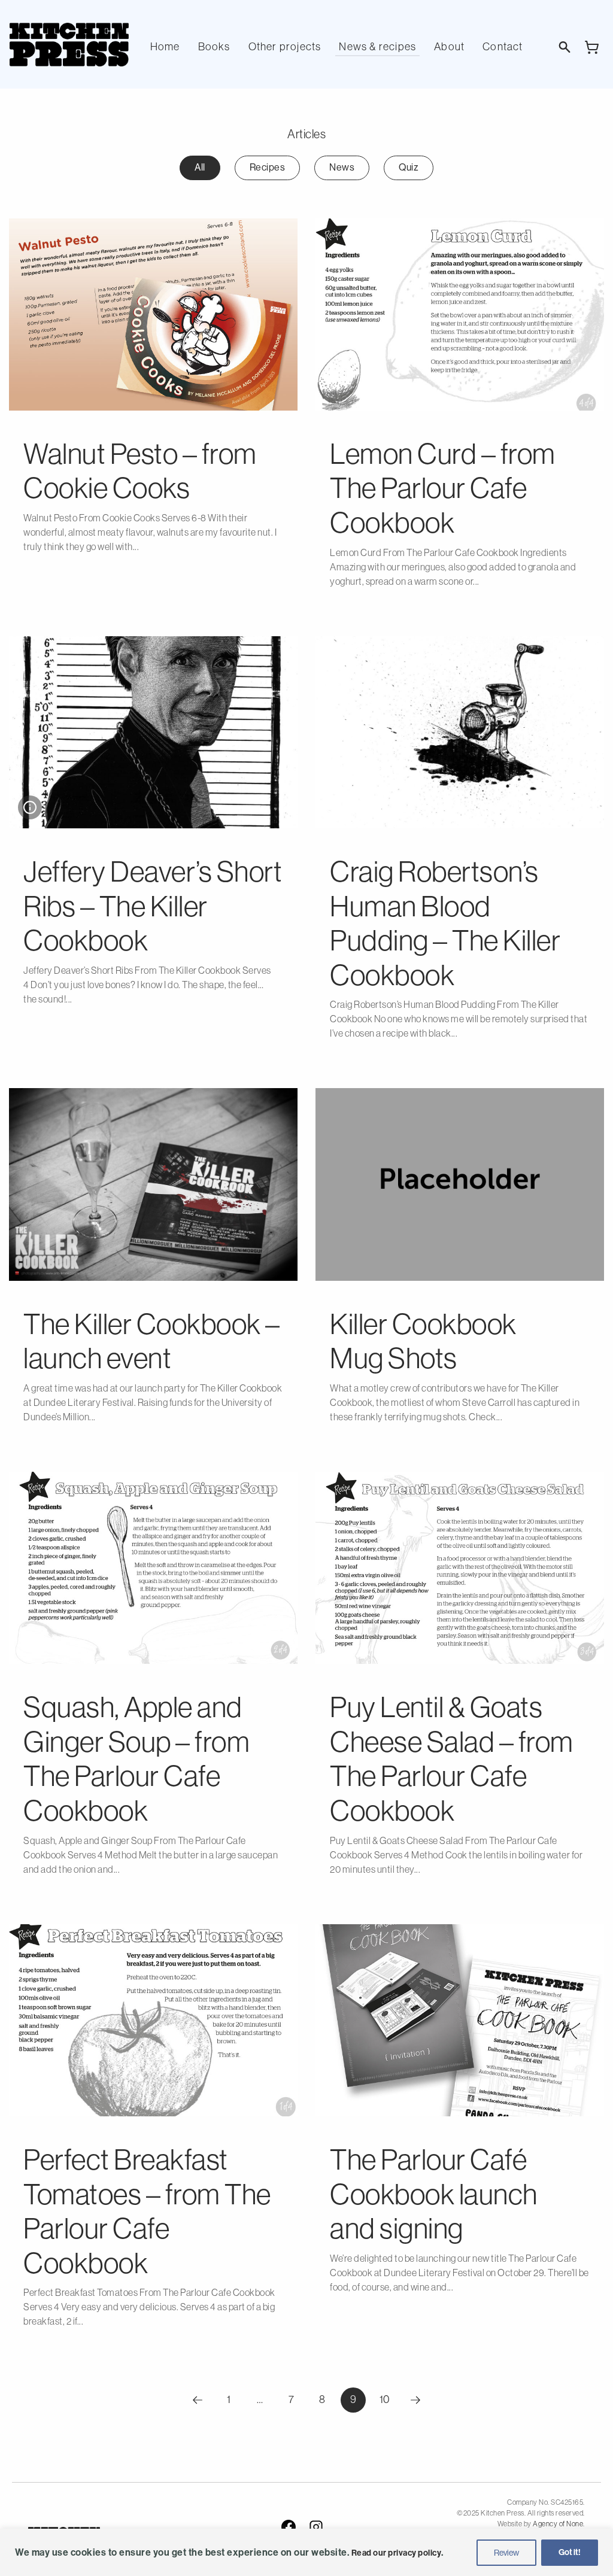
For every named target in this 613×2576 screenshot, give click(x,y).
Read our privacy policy (397, 2553)
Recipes (268, 167)
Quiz (409, 167)
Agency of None (558, 2524)
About (449, 47)
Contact (503, 47)
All (200, 167)
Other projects (285, 47)
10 (388, 2399)
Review (506, 2553)
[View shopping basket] (592, 47)
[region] (306, 2552)
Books (214, 47)
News (342, 167)
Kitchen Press (69, 45)
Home (165, 47)
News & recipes (377, 47)
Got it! (570, 2552)
